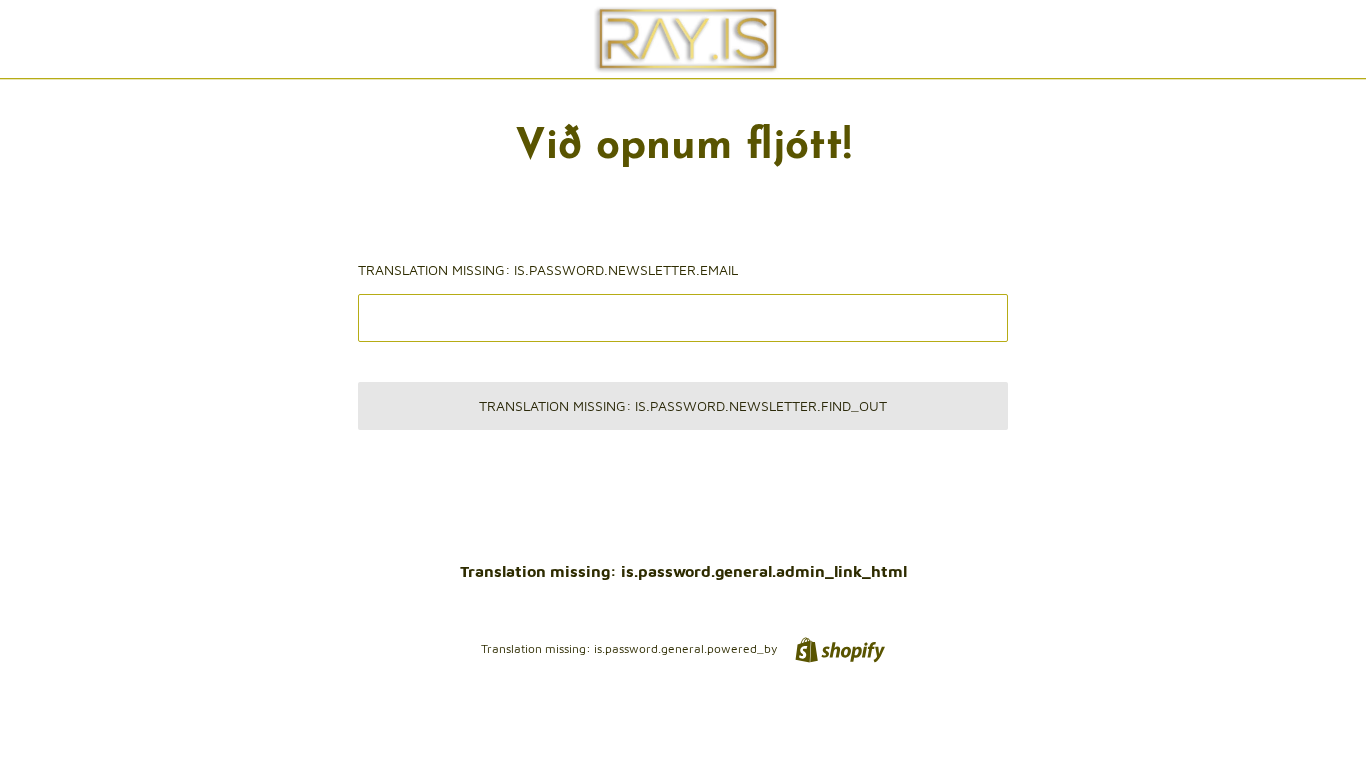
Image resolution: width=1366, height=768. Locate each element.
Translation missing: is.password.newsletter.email (548, 269)
